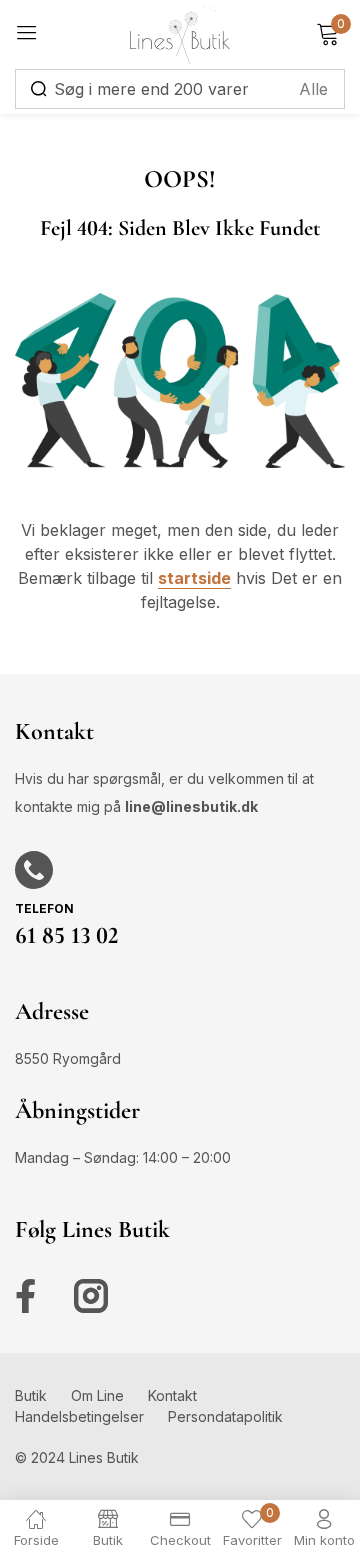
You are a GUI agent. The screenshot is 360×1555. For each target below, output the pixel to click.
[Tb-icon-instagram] (91, 1296)
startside (194, 578)
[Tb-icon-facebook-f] (32, 1296)
